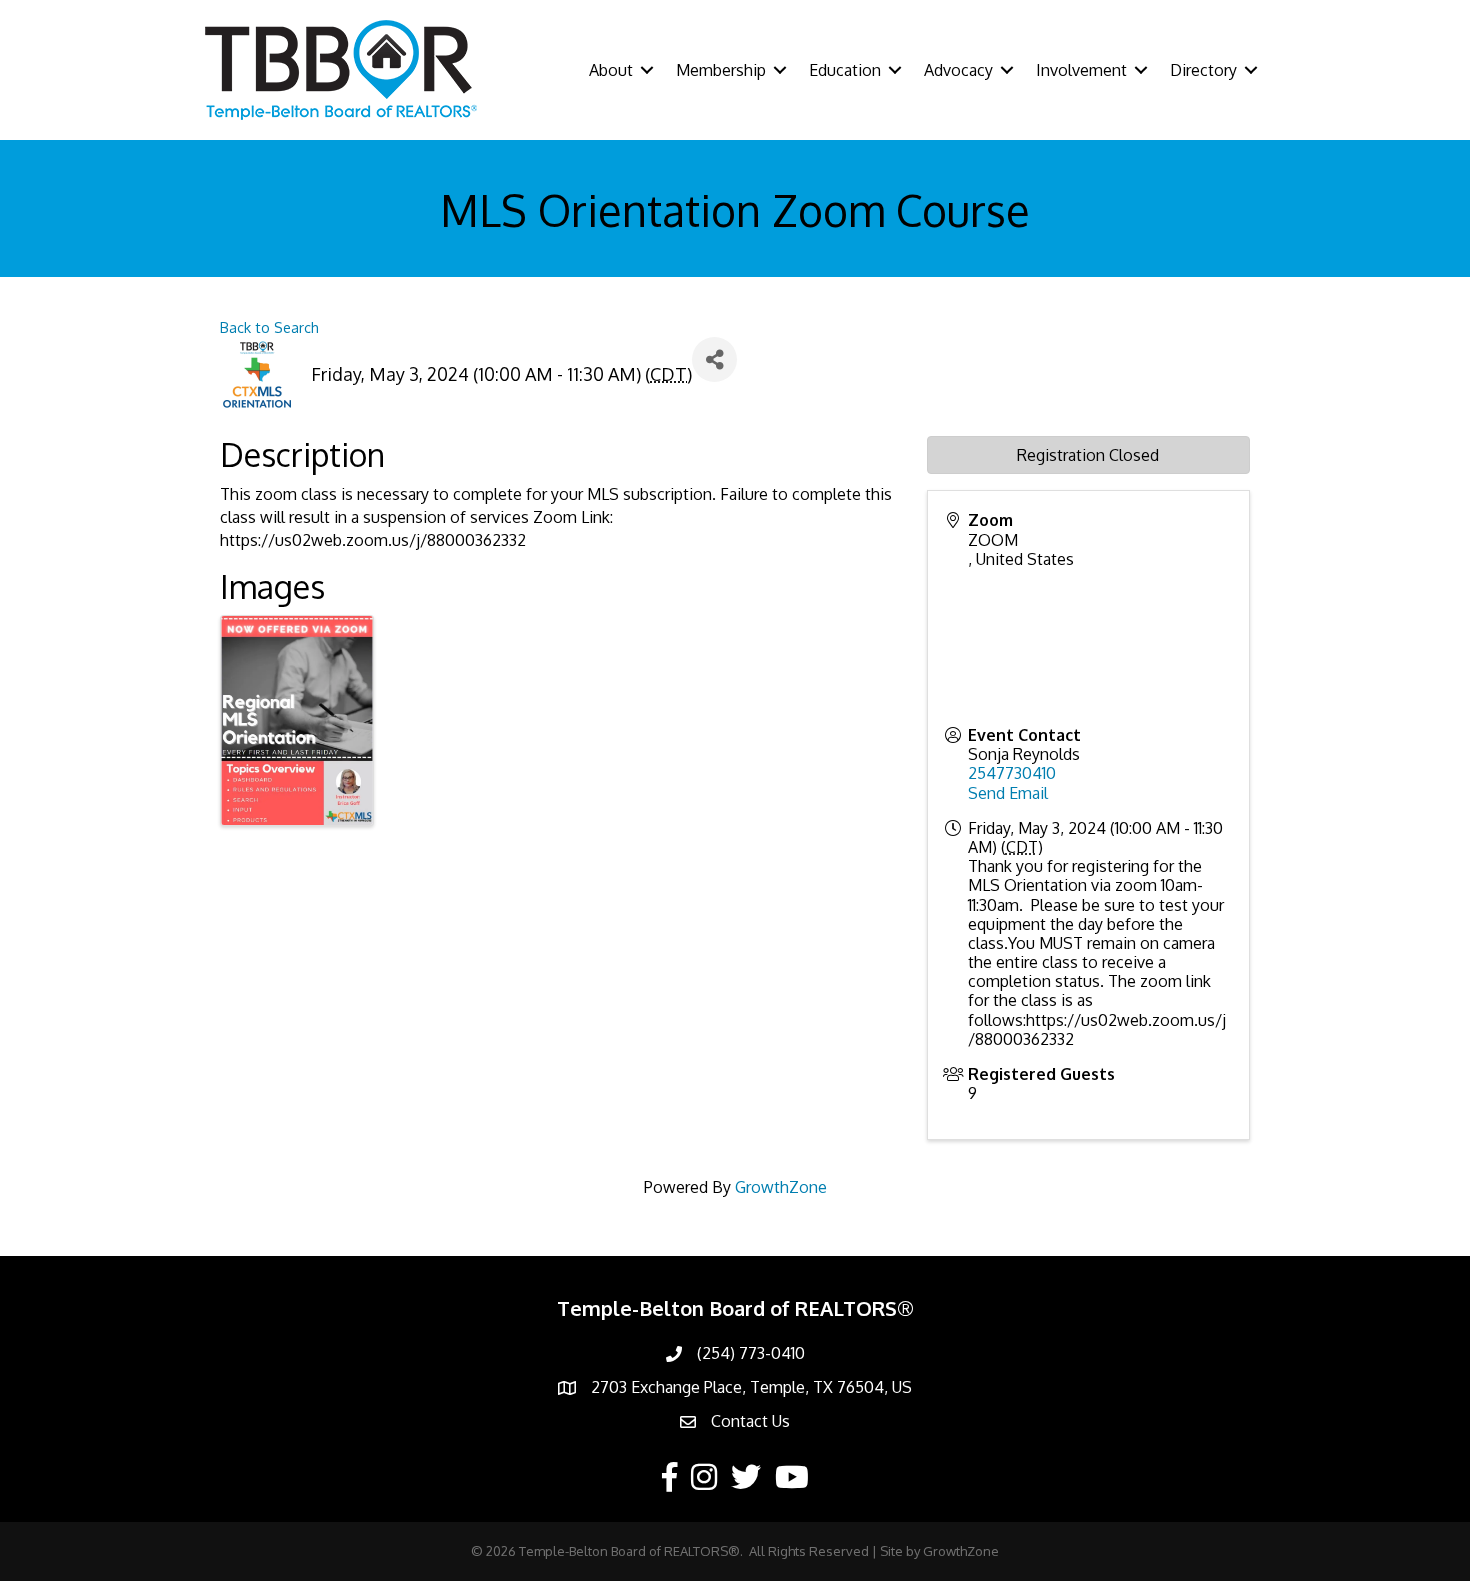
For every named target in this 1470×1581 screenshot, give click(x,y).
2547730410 (1012, 773)
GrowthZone (781, 1187)
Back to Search (269, 327)
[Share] (714, 359)
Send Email (1008, 793)
